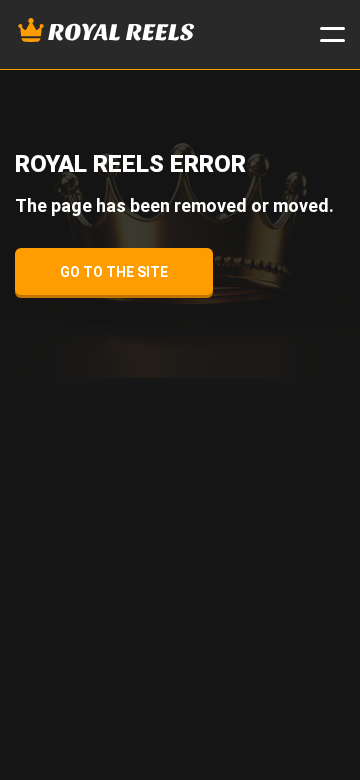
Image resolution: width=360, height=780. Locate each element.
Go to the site (114, 272)
